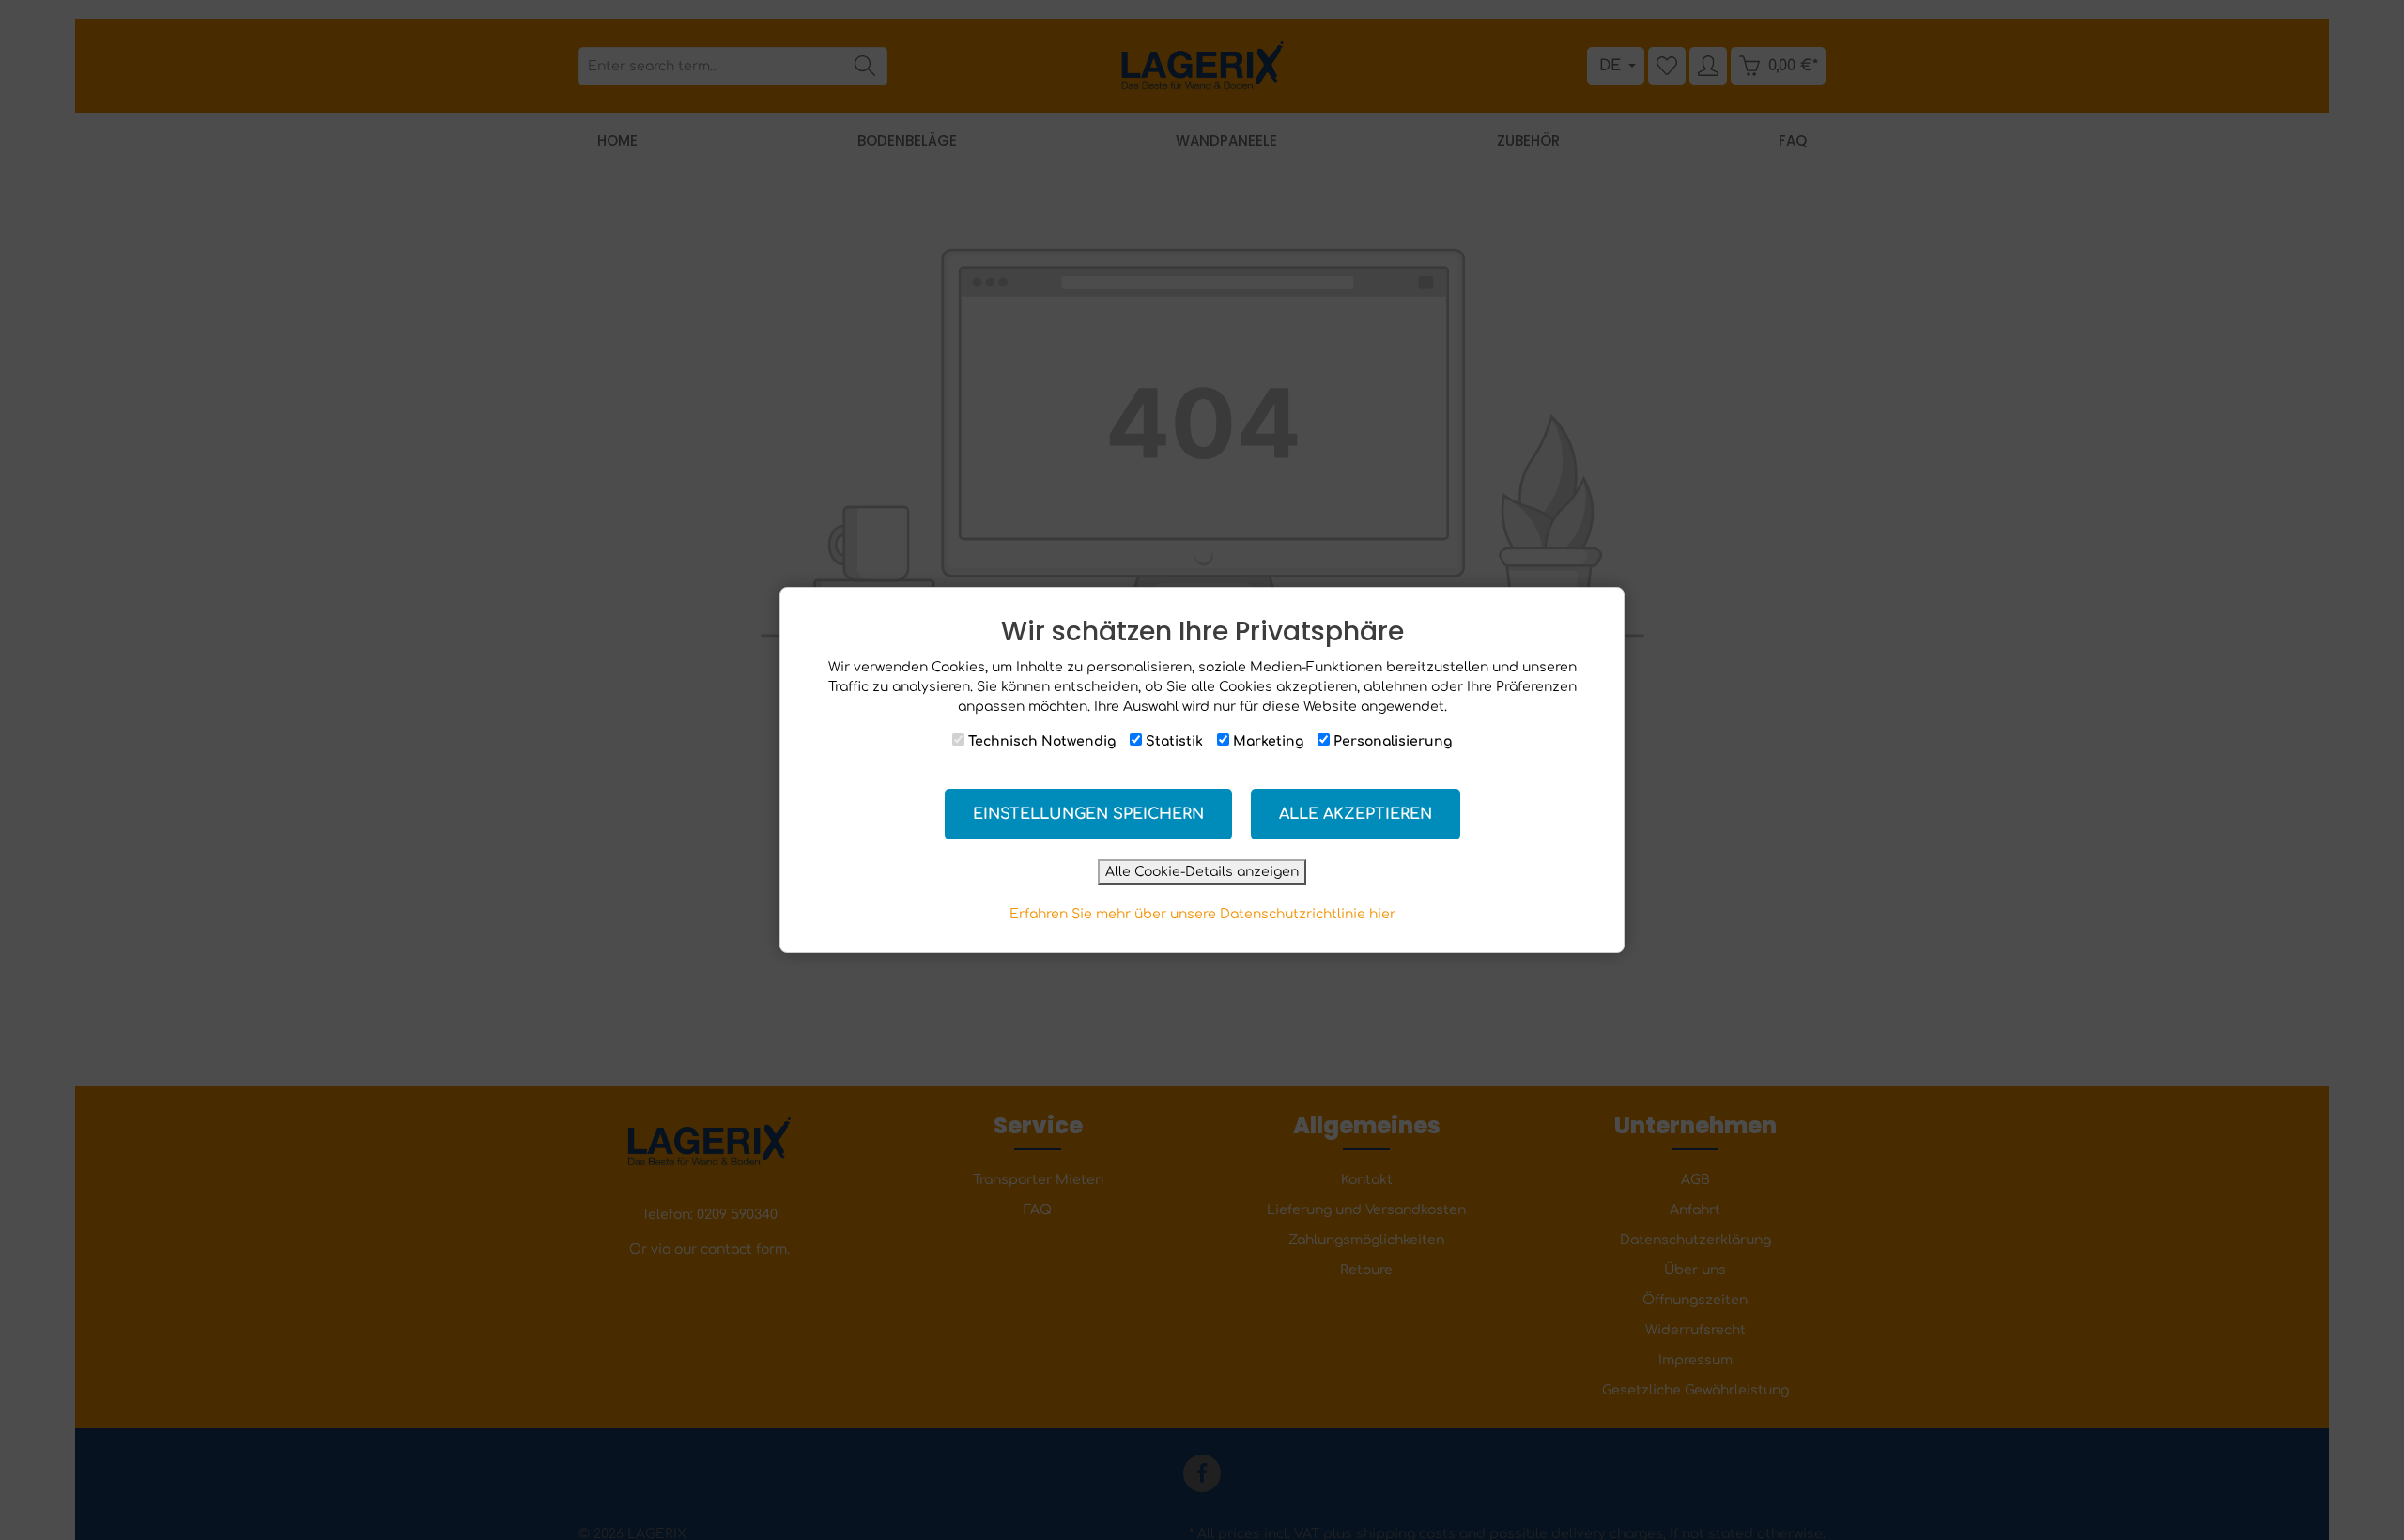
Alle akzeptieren (1356, 814)
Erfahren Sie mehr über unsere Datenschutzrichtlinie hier (1202, 914)
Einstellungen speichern (1088, 814)
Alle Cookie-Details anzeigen (1202, 872)
